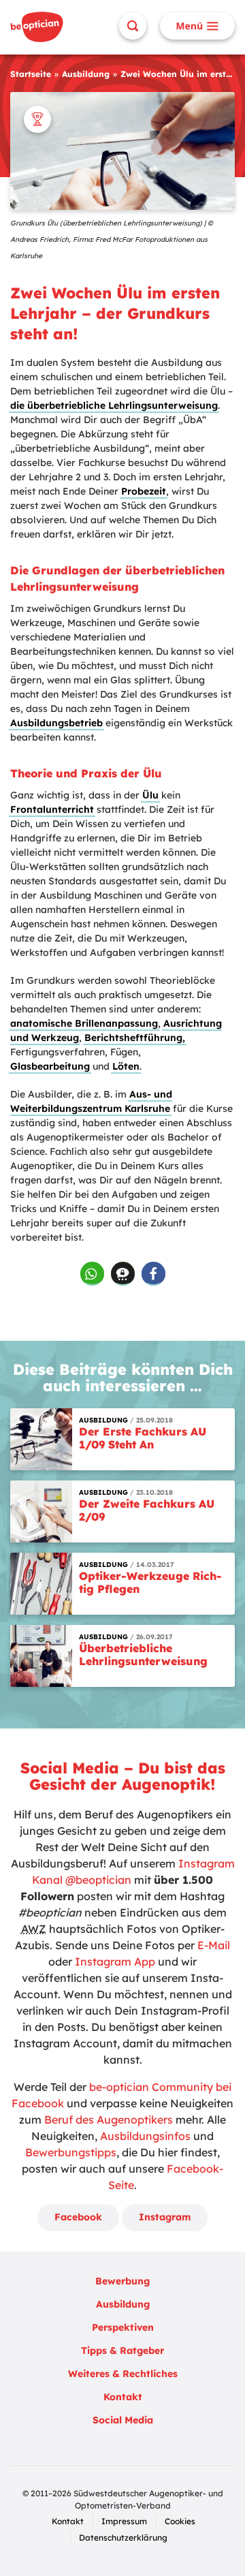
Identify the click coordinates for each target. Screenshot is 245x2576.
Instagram (165, 2217)
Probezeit (144, 491)
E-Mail (214, 1945)
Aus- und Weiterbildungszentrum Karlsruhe (91, 1101)
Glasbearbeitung (50, 1066)
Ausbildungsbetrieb (56, 723)
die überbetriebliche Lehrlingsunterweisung (114, 405)
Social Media (123, 2420)
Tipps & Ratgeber (122, 2350)
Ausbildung (86, 74)
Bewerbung (122, 2281)
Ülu (150, 795)
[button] (92, 1274)
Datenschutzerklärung (123, 2538)
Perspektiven (123, 2327)
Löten (126, 1066)
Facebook (78, 2217)
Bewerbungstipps (71, 2152)
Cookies (180, 2521)
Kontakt (123, 2397)
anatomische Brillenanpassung (84, 1023)
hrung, (169, 1038)
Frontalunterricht (52, 809)
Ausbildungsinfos (145, 2136)
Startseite (31, 74)
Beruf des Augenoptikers (109, 2120)
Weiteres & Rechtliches (123, 2374)
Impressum (124, 2521)
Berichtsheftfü (119, 1038)
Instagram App (115, 1961)
